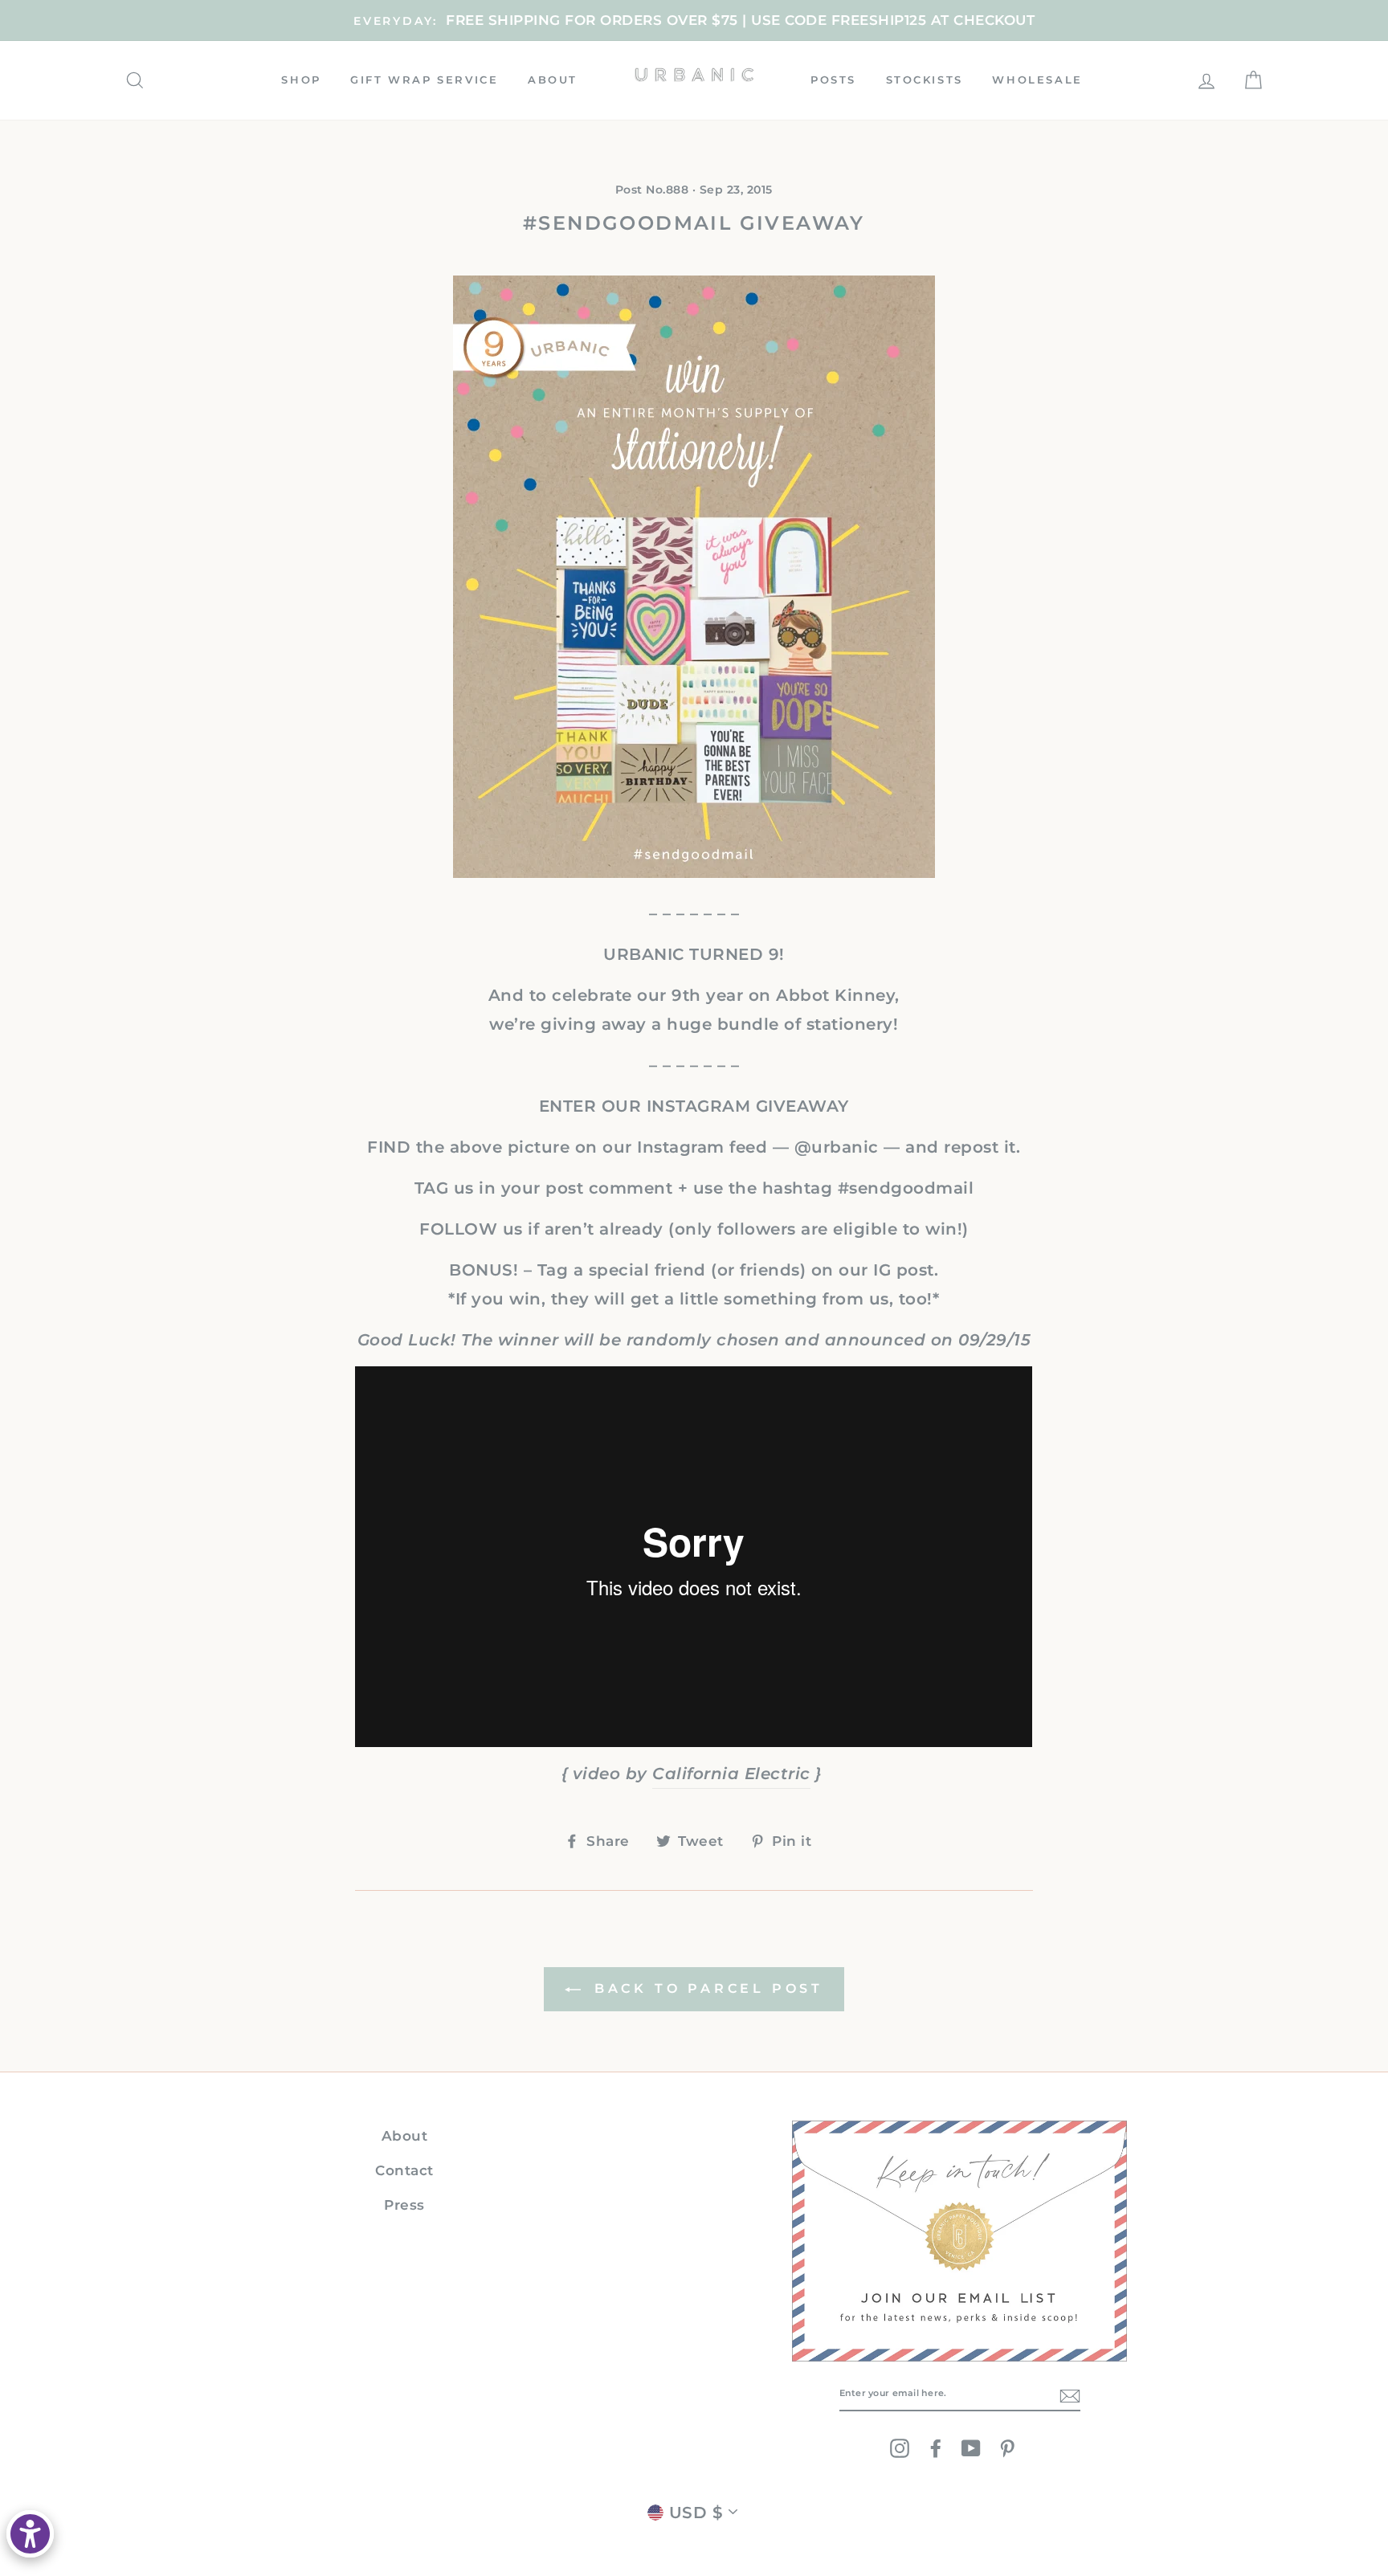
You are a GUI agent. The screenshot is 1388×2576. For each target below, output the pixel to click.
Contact (404, 2170)
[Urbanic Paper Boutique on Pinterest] (1007, 2448)
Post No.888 (652, 190)
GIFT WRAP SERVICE (424, 80)
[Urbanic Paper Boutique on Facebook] (936, 2448)
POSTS (833, 80)
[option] (694, 20)
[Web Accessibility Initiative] (30, 2534)
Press (404, 2205)
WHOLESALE (1037, 80)
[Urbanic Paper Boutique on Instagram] (900, 2448)
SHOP (301, 80)
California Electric (731, 1774)
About (405, 2136)
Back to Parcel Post (705, 1988)
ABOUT (553, 80)
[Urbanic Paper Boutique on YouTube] (971, 2448)
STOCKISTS (925, 80)
